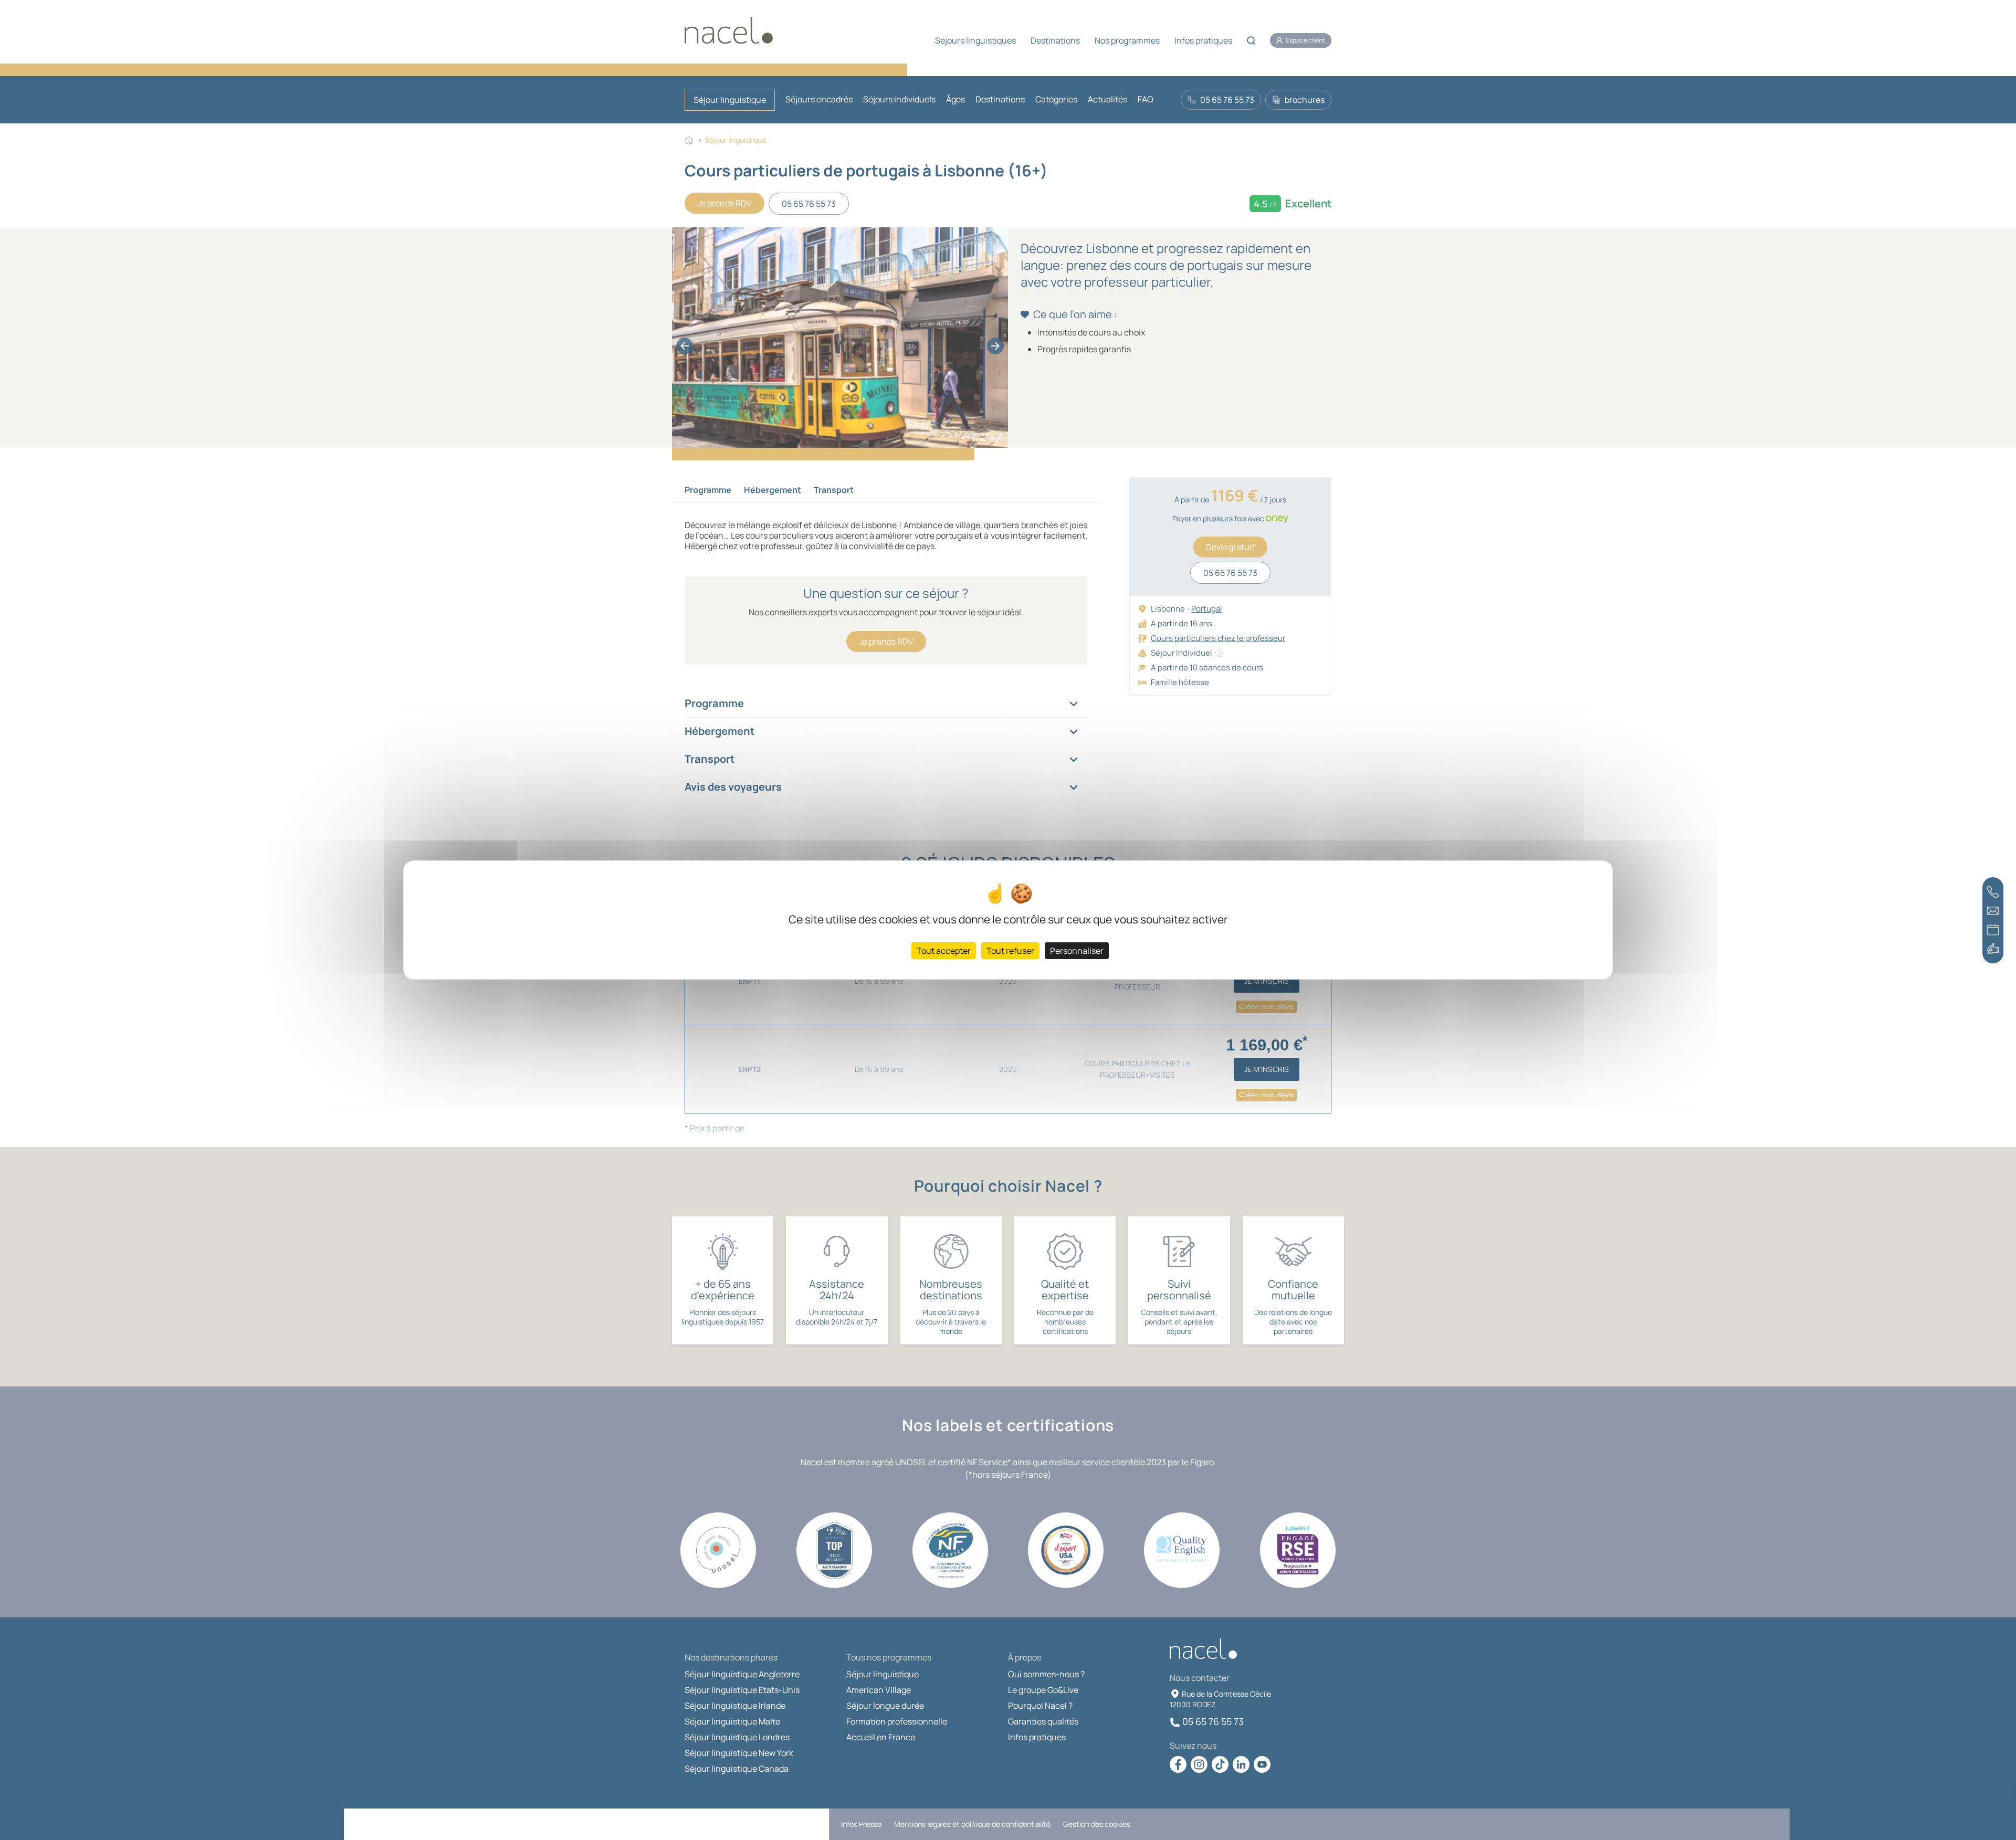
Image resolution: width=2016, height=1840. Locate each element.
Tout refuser (1010, 951)
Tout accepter (944, 951)
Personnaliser (1077, 951)
